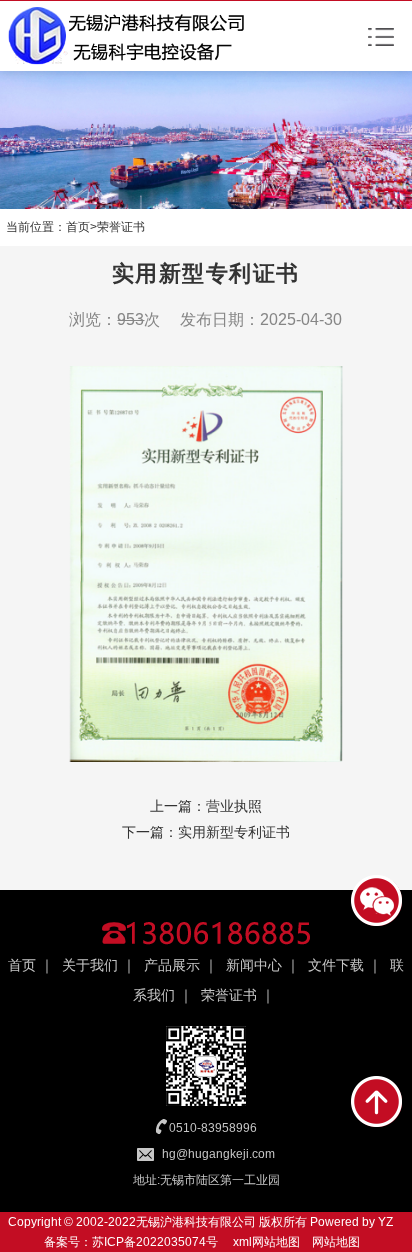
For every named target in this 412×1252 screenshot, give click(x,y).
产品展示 (172, 965)
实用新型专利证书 (234, 832)
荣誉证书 (121, 227)
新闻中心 (254, 965)
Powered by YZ (350, 1222)
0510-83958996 (213, 1128)
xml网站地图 (266, 1242)
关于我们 (90, 965)
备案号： (68, 1242)
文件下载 (336, 965)
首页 (78, 227)
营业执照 (234, 806)
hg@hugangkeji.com (218, 1154)
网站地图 (336, 1242)
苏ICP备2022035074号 (155, 1242)
